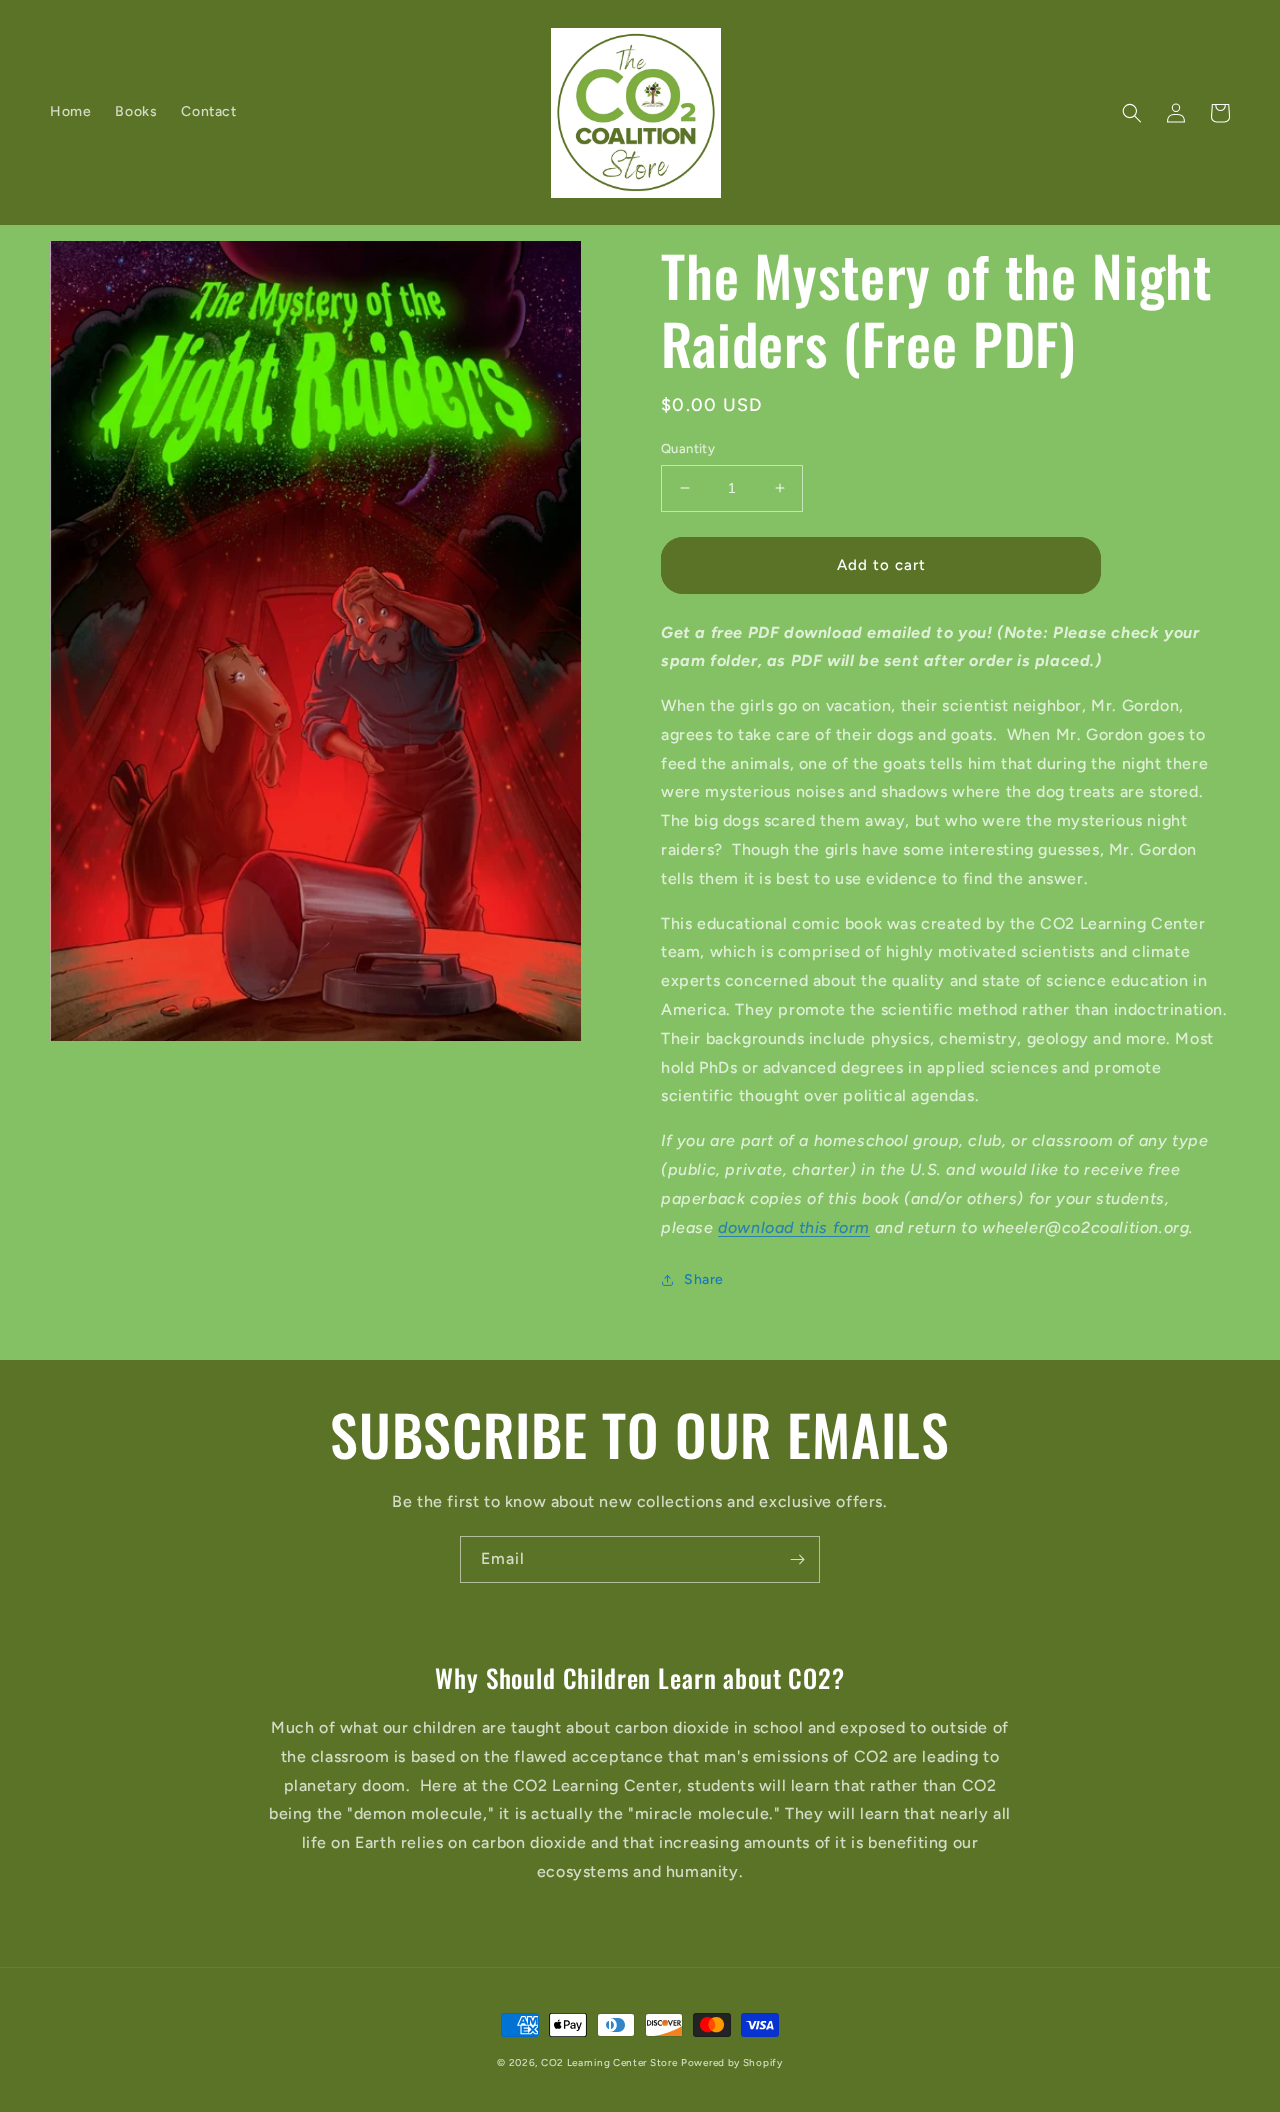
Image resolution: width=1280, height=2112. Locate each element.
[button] (1132, 113)
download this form (794, 1227)
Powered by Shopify (732, 2062)
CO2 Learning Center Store (609, 2062)
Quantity (688, 448)
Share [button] (704, 1279)
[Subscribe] (797, 1559)
